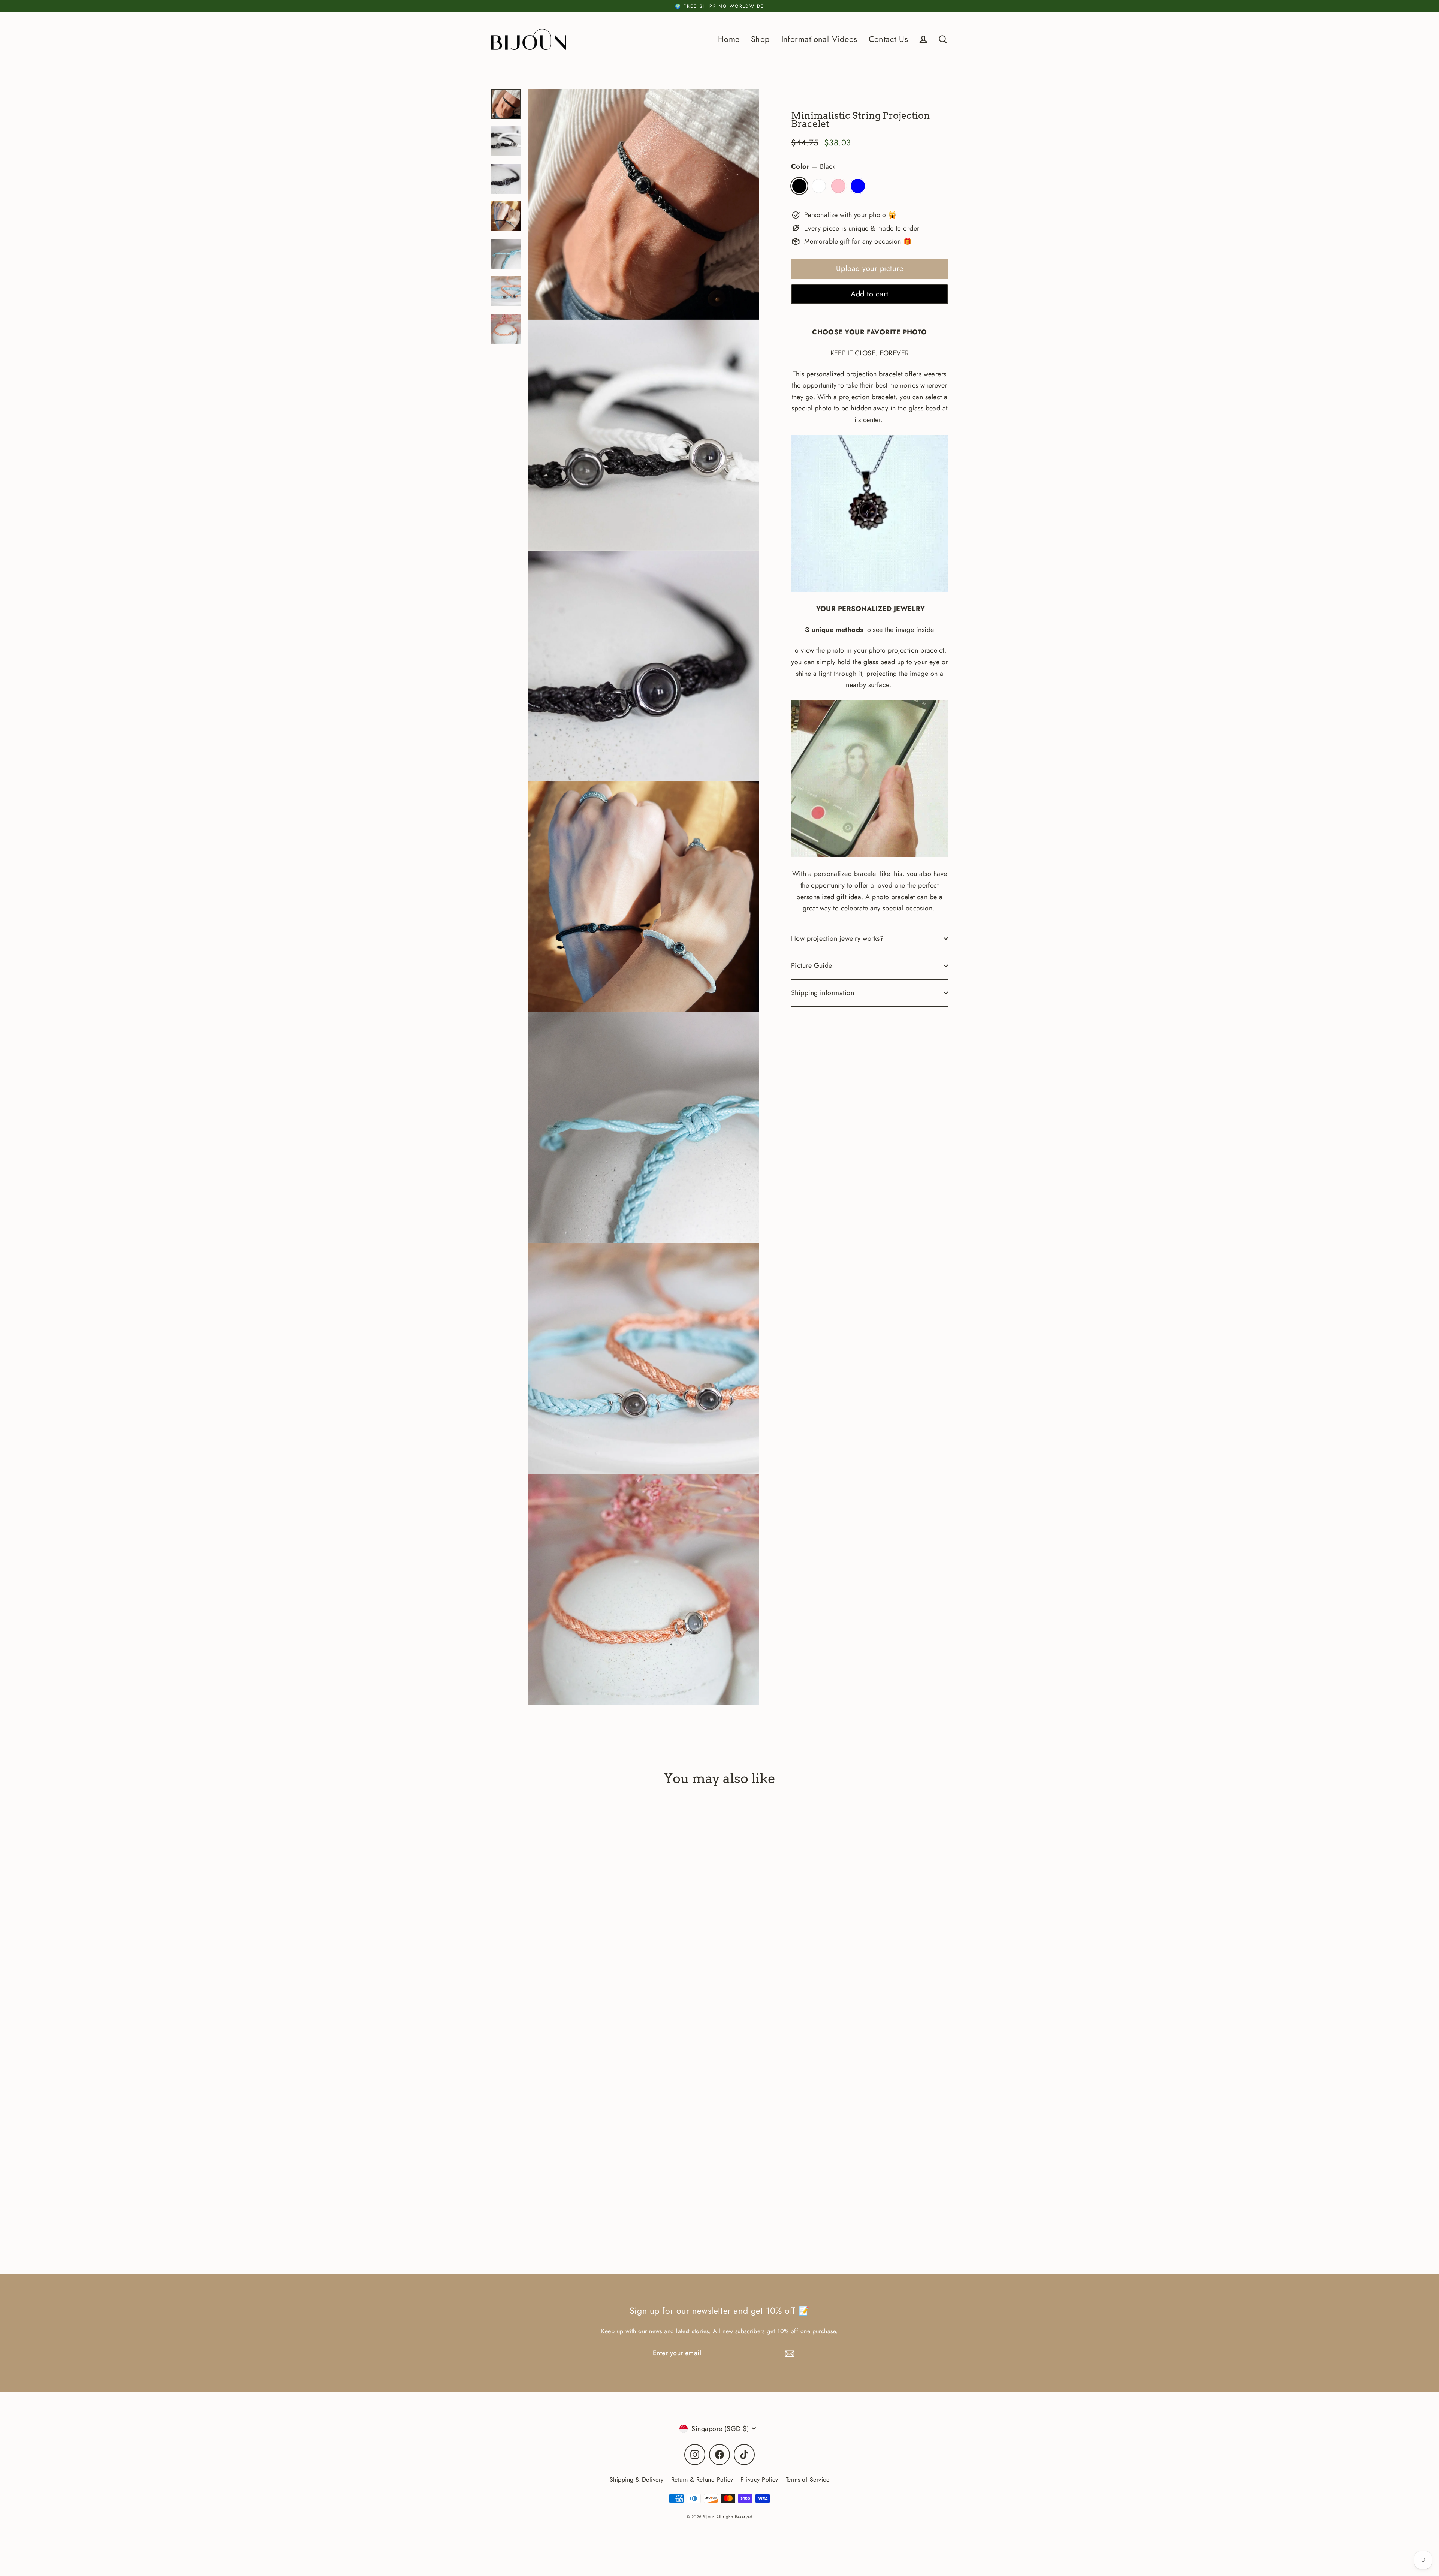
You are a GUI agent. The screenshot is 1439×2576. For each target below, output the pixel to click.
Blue (858, 186)
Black (799, 186)
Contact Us (889, 39)
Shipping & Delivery (637, 2479)
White (819, 186)
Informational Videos (819, 39)
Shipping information (823, 993)
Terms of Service (808, 2479)
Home (729, 39)
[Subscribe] (788, 2353)
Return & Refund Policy (702, 2479)
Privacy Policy (759, 2479)
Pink (838, 186)
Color (813, 166)
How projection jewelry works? (837, 938)
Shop (761, 39)
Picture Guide (812, 965)
